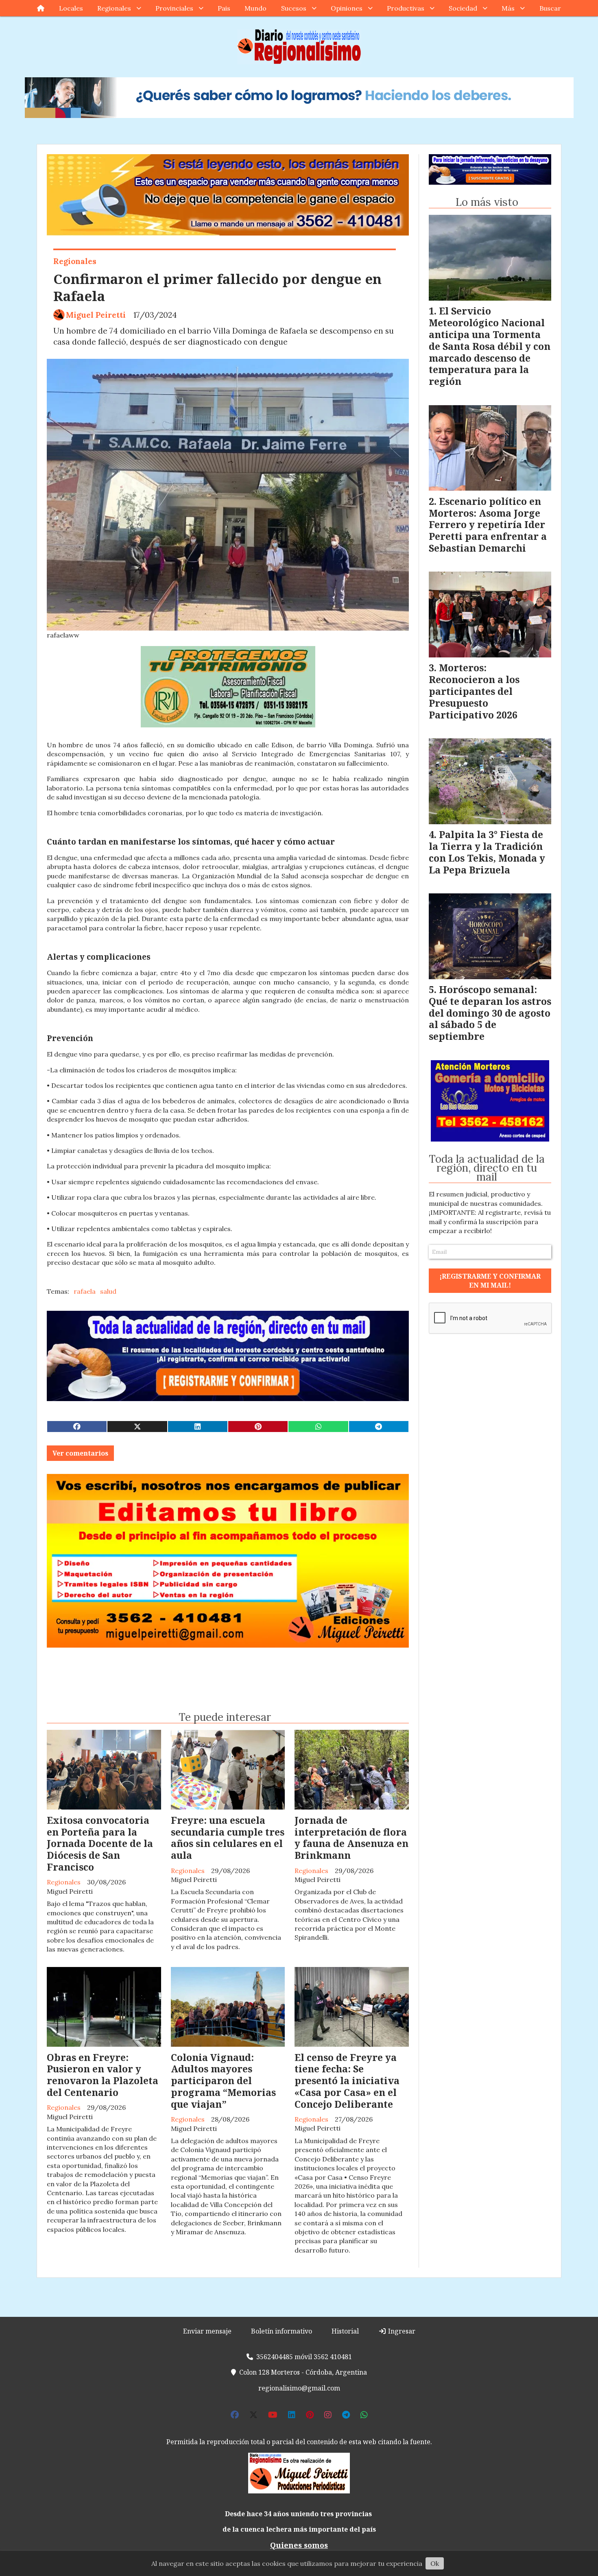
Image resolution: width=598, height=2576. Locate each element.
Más (508, 8)
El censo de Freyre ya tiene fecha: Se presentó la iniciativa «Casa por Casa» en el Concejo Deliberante (347, 2081)
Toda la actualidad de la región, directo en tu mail (487, 1168)
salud (108, 1291)
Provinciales (174, 8)
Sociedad (463, 8)
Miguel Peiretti (96, 315)
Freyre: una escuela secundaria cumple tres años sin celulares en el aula (228, 1838)
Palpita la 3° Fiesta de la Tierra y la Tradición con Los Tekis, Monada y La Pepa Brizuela (487, 852)
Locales (71, 8)
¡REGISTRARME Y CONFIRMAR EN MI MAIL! (490, 1281)
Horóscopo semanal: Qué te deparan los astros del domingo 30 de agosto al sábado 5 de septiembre (490, 1013)
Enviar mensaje (207, 2331)
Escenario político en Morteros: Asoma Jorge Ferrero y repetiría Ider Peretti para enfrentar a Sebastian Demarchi (488, 525)
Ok (435, 2563)
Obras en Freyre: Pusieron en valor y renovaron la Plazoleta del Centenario (103, 2075)
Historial (345, 2331)
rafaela (85, 1291)
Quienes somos (299, 2545)
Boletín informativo (282, 2331)
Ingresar (401, 2331)
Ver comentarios (80, 1453)
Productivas (406, 8)
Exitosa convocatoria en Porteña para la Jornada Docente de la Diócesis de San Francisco (100, 1844)
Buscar (550, 8)
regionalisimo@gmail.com (299, 2388)
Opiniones (347, 8)
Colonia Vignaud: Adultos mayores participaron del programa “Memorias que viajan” (223, 2081)
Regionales (114, 8)
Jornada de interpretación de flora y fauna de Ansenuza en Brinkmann (351, 1838)
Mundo (255, 8)
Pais (224, 8)
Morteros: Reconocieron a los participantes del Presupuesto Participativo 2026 (474, 691)
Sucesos (294, 8)
